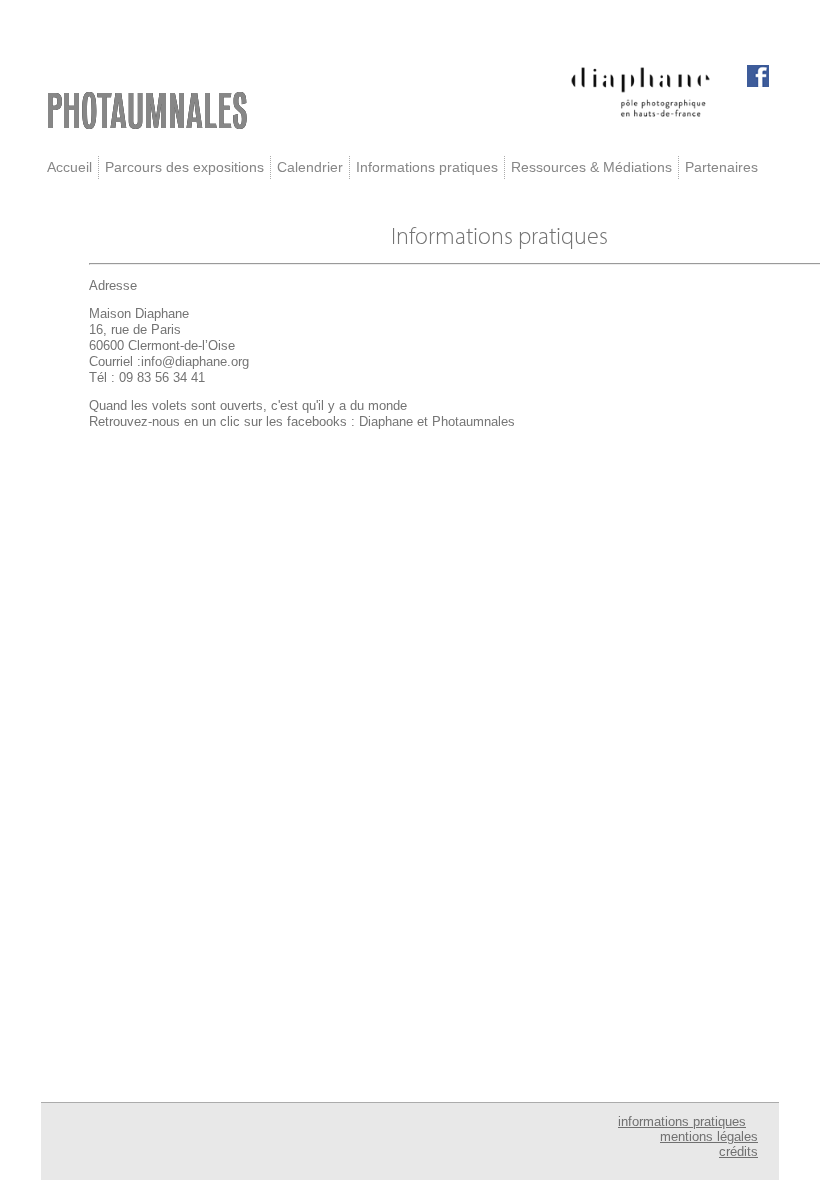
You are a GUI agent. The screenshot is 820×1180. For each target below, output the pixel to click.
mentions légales (709, 1136)
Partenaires (721, 167)
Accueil (69, 167)
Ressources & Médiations (591, 167)
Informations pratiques (427, 167)
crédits (738, 1151)
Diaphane (386, 421)
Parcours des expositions (184, 167)
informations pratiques (682, 1121)
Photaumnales (473, 421)
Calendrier (310, 167)
